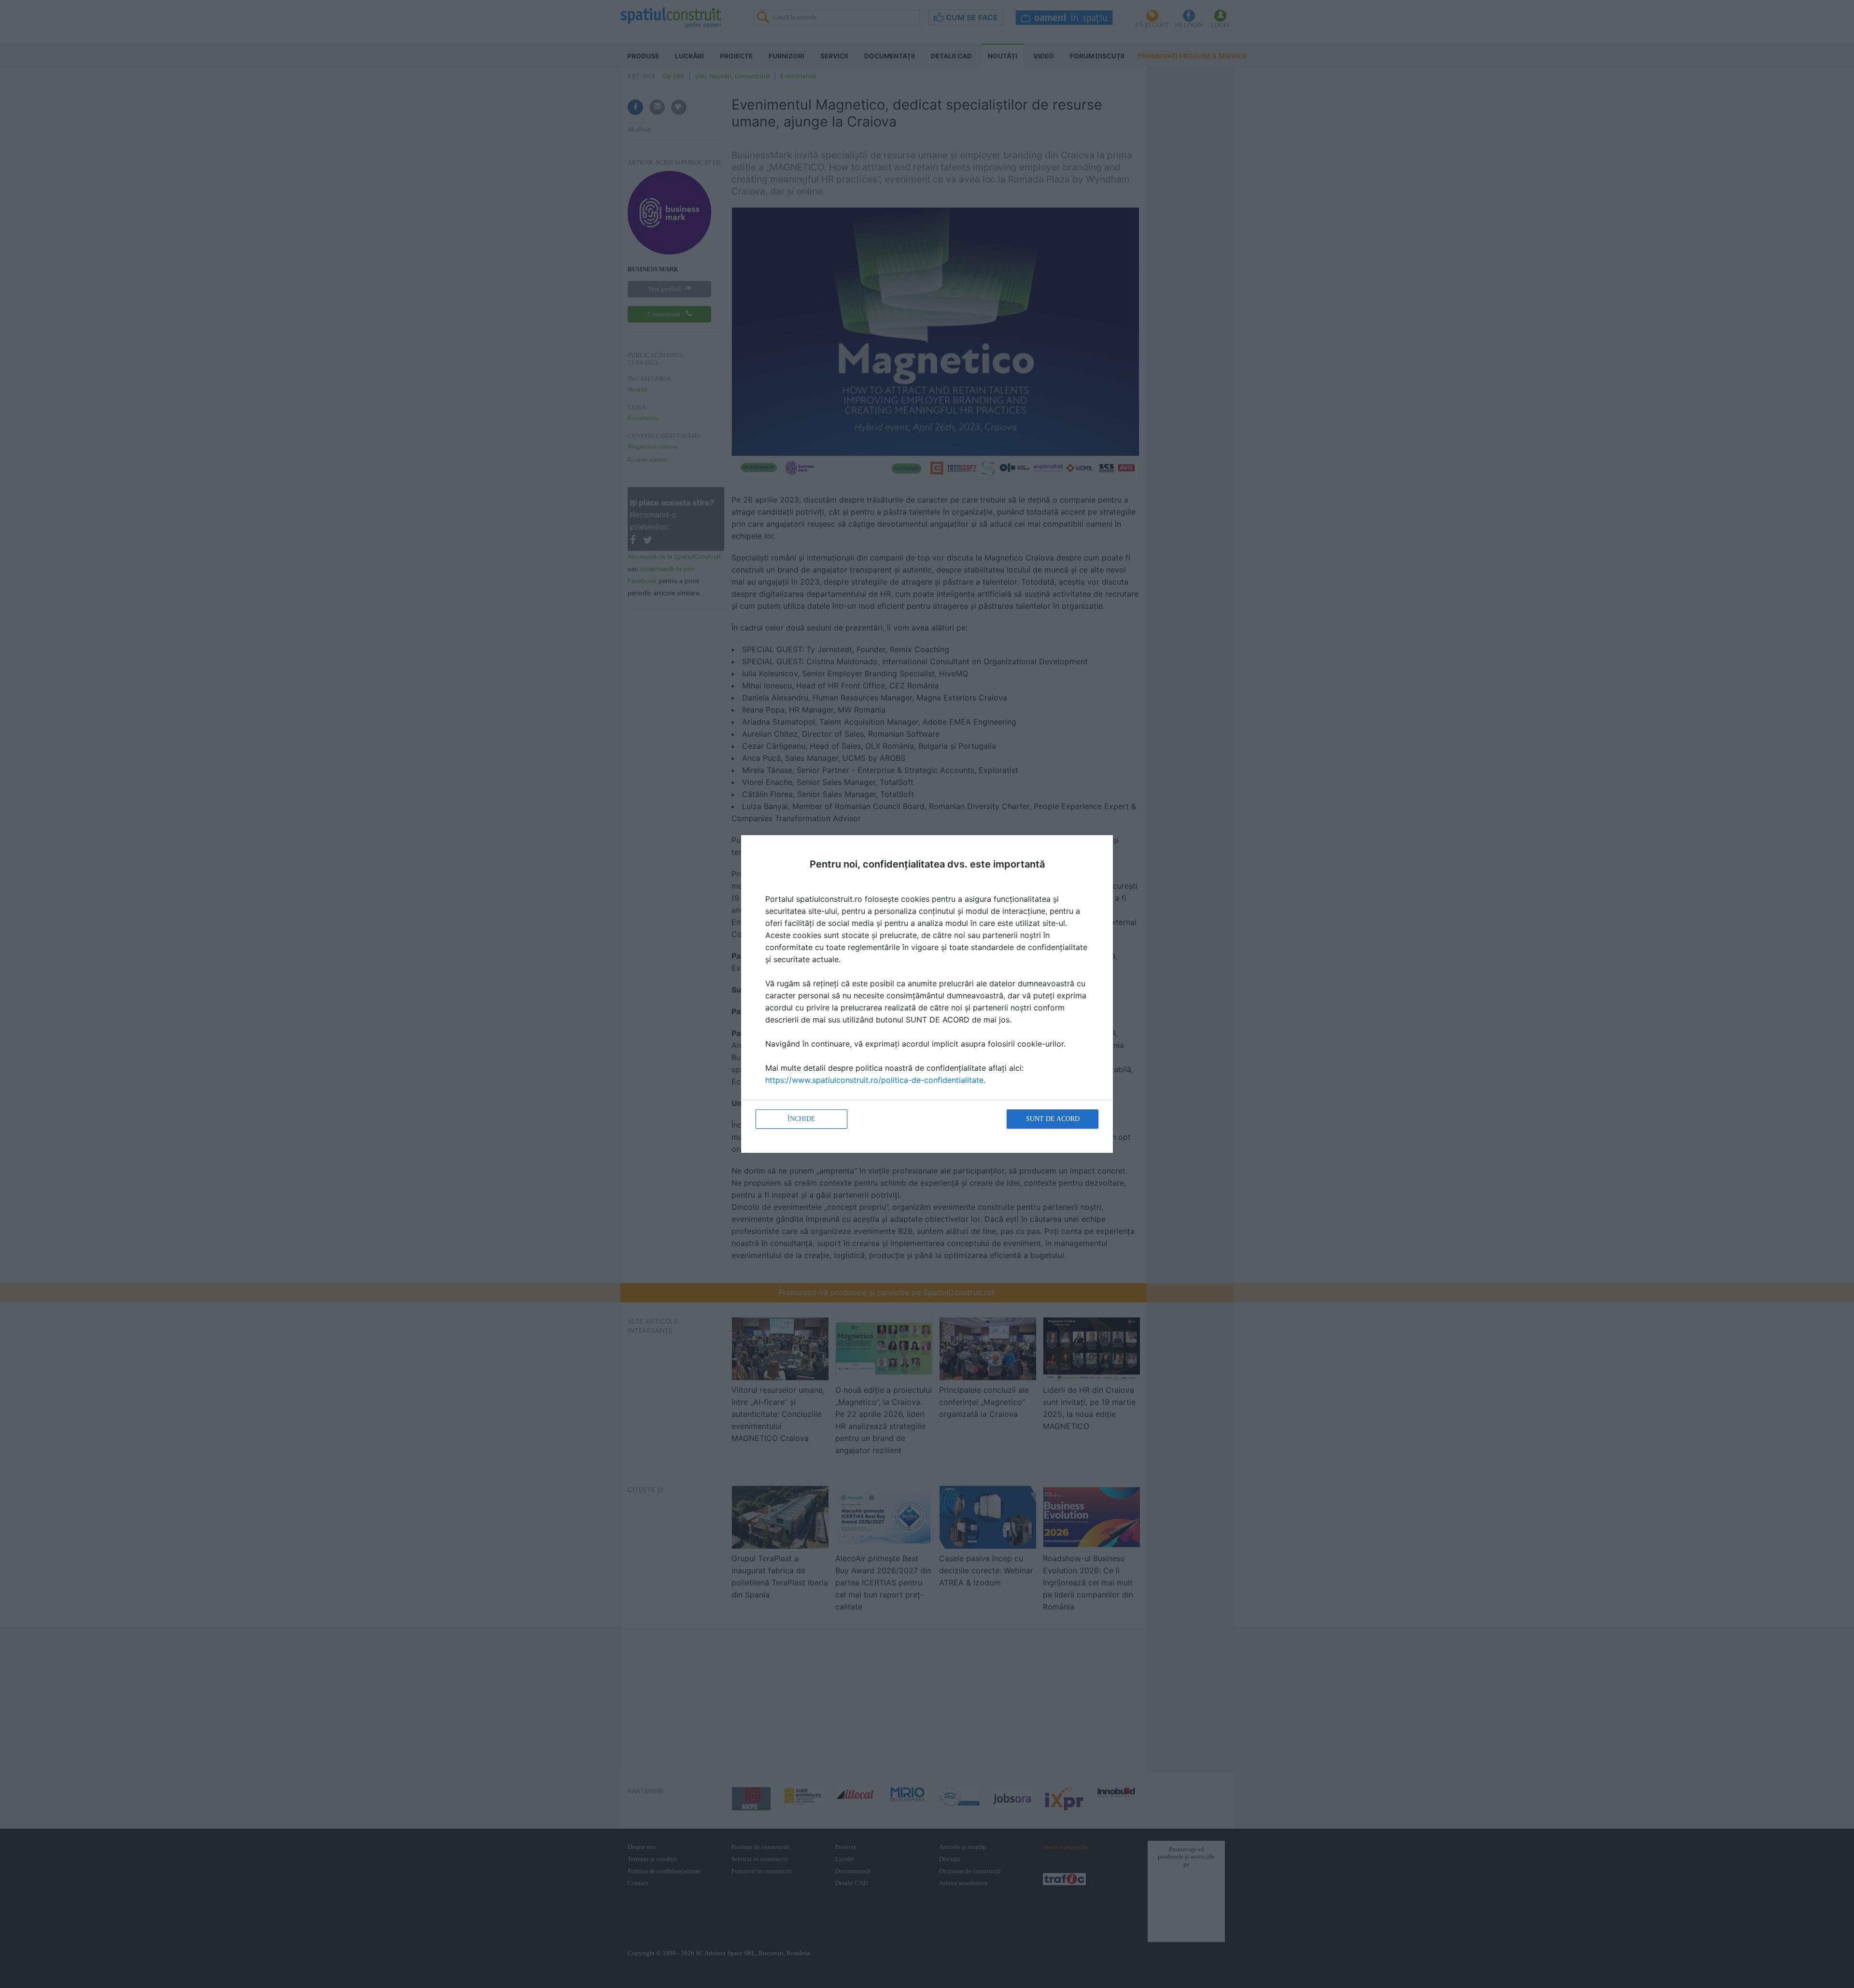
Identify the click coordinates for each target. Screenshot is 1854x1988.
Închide (801, 1119)
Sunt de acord (1053, 1119)
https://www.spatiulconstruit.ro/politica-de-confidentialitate (874, 1080)
